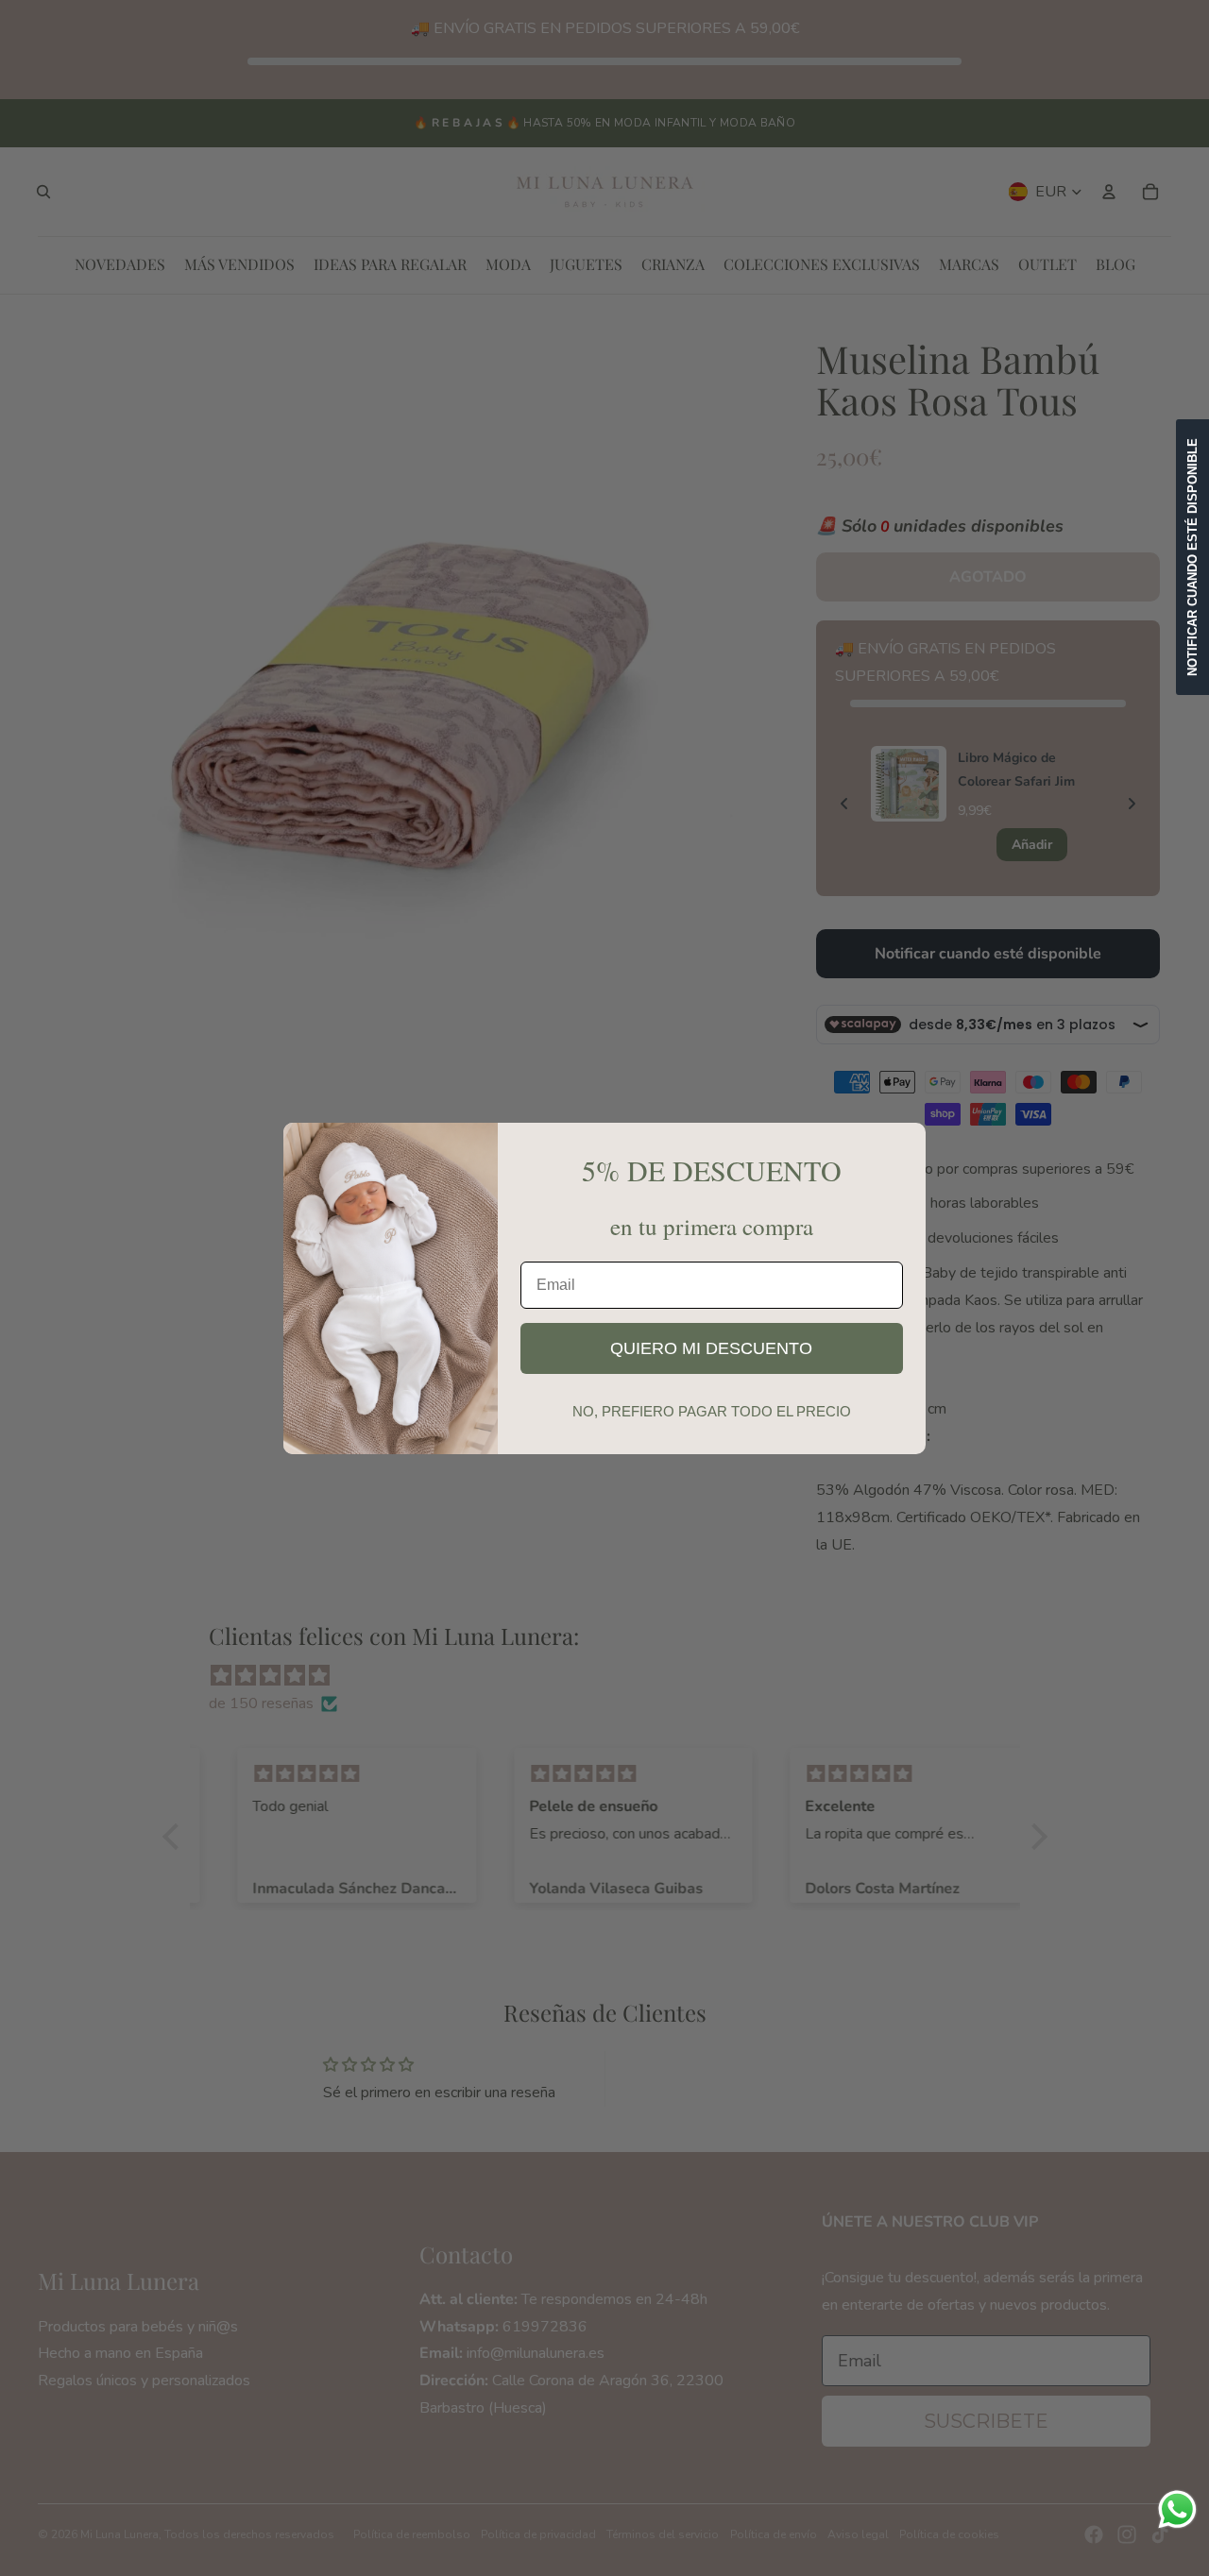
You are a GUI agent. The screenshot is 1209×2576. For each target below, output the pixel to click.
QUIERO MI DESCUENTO (711, 1348)
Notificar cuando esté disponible (1192, 557)
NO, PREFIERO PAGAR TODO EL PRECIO (712, 1411)
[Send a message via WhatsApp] (1177, 2509)
